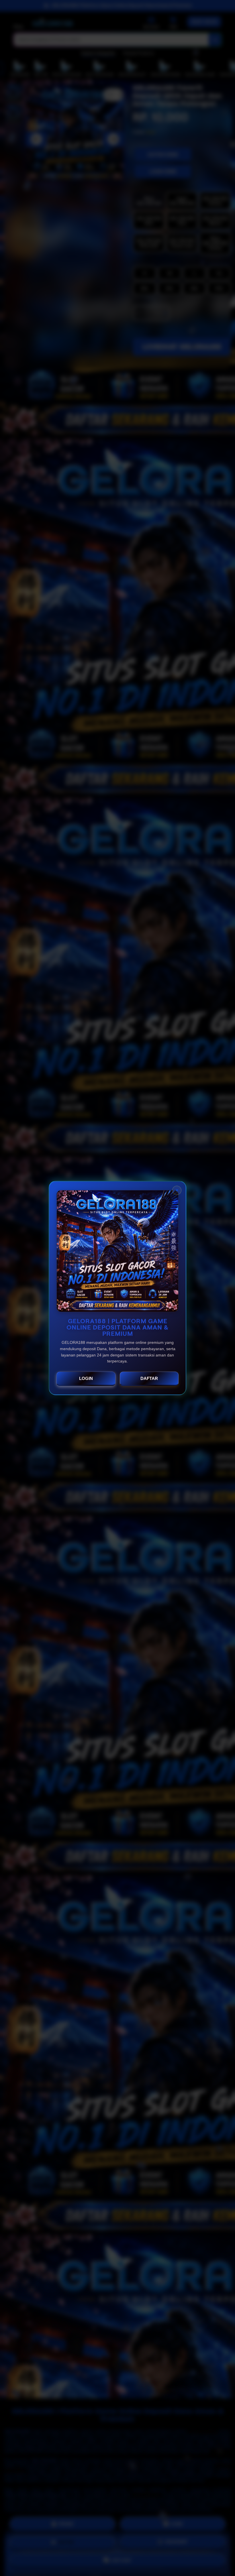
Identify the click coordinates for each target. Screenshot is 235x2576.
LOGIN (86, 1378)
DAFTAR (149, 1378)
